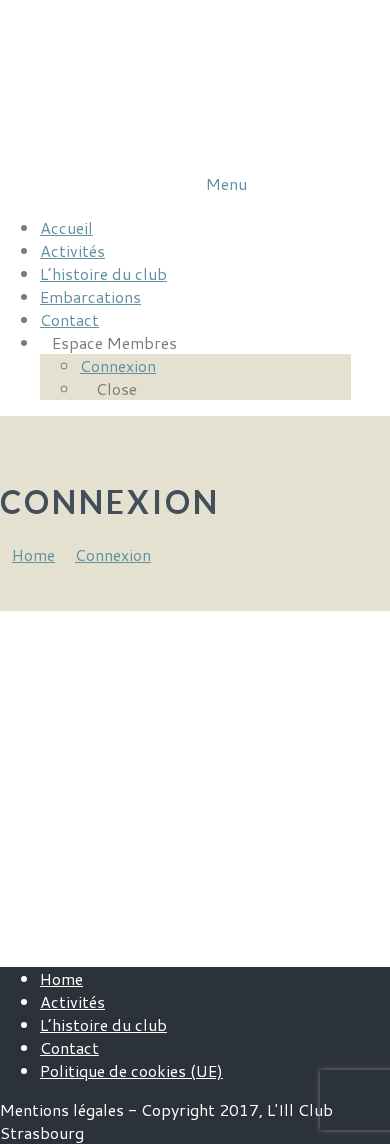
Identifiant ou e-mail (80, 636)
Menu (226, 183)
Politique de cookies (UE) (131, 1070)
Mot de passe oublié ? (176, 925)
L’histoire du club (103, 1024)
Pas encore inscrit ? (266, 866)
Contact (69, 1047)
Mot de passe (52, 721)
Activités (72, 1001)
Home (61, 978)
